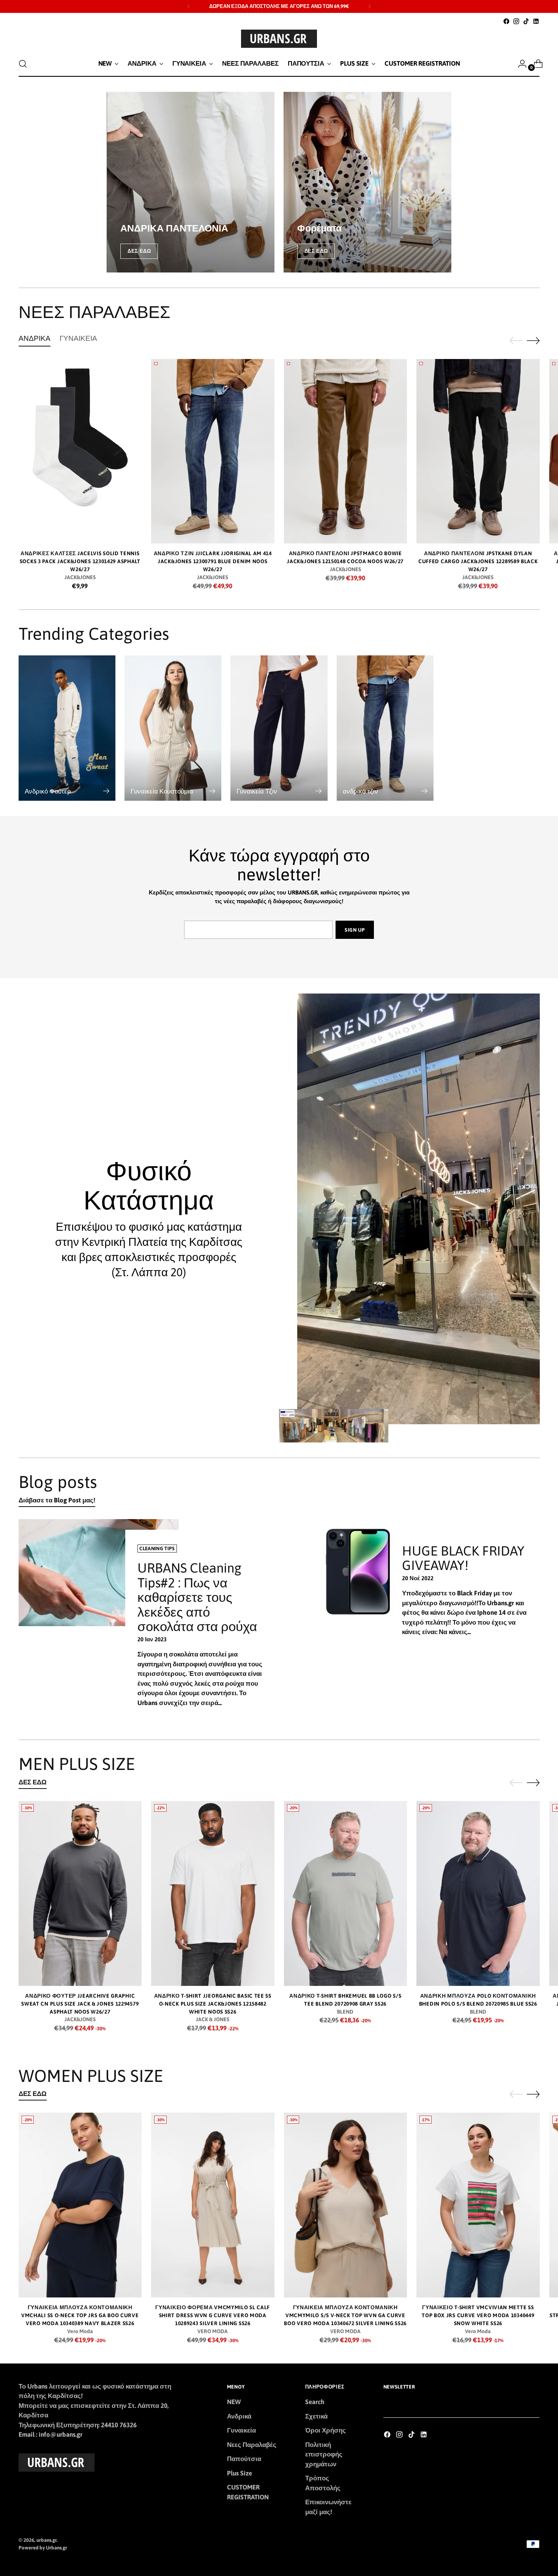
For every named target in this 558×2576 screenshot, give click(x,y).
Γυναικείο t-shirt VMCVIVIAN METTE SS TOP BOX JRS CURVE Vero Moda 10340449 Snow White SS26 (478, 2315)
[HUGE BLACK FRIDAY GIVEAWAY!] (363, 1622)
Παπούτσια (244, 2459)
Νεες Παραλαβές (252, 2445)
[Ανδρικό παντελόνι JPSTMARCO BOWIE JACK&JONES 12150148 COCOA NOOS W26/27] (346, 451)
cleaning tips (157, 1549)
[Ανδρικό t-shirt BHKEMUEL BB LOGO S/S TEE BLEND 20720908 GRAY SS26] (346, 1893)
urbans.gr (46, 2540)
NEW (234, 2402)
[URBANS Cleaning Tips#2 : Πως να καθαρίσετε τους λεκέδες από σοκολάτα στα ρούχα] (99, 1622)
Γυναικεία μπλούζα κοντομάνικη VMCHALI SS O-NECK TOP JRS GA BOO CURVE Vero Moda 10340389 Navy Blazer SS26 (80, 2315)
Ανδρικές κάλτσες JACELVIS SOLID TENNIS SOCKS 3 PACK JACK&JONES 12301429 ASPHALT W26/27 (80, 561)
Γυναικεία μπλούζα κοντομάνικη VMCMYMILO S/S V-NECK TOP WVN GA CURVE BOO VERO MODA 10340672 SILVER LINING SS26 (345, 2315)
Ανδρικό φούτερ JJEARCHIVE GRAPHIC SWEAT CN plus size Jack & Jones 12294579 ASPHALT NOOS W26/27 (80, 2004)
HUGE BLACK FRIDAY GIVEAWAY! (463, 1558)
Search (315, 2402)
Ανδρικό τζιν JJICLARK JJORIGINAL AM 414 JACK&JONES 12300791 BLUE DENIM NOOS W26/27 (213, 561)
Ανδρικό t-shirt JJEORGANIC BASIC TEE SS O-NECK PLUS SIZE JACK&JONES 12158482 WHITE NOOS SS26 (213, 2004)
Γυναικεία (241, 2430)
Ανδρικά (239, 2416)
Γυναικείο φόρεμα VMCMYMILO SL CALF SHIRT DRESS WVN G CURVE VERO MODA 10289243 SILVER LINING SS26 (213, 2315)
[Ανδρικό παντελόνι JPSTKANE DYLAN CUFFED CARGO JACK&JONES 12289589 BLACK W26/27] (478, 451)
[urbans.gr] (279, 39)
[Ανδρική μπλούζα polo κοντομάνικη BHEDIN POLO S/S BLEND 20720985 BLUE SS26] (478, 1893)
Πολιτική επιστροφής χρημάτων (324, 2454)
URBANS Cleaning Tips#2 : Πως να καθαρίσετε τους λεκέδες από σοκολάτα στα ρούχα (197, 1597)
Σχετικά (316, 2416)
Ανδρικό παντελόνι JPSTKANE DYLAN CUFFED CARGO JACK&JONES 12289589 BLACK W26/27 (478, 561)
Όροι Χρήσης (325, 2430)
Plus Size (240, 2473)
